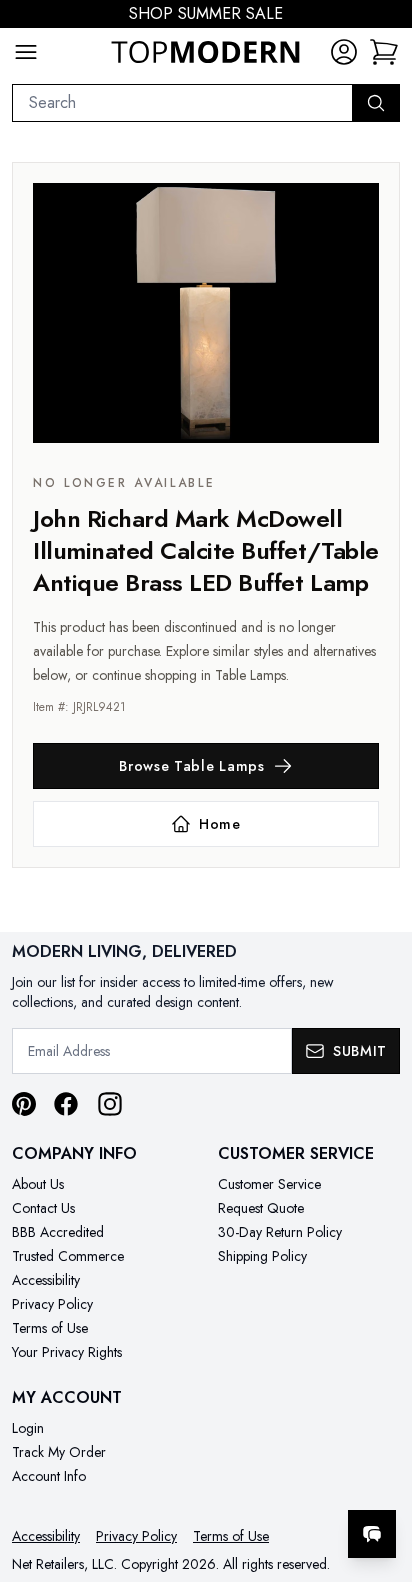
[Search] (376, 103)
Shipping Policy (262, 1256)
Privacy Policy (52, 1304)
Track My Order (59, 1452)
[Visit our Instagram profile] (110, 1104)
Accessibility (46, 1280)
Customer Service (269, 1184)
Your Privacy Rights (67, 1352)
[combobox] (182, 103)
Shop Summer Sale (206, 13)
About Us (38, 1184)
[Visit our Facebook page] (66, 1104)
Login (28, 1428)
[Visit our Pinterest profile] (24, 1104)
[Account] (344, 52)
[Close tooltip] (380, 1473)
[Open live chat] (372, 1534)
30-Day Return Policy (280, 1232)
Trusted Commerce (68, 1256)
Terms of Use (50, 1328)
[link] (384, 52)
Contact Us (43, 1208)
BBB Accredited (58, 1232)
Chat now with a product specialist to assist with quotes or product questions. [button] (259, 1481)
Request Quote (261, 1208)
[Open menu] (26, 52)
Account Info (49, 1476)
